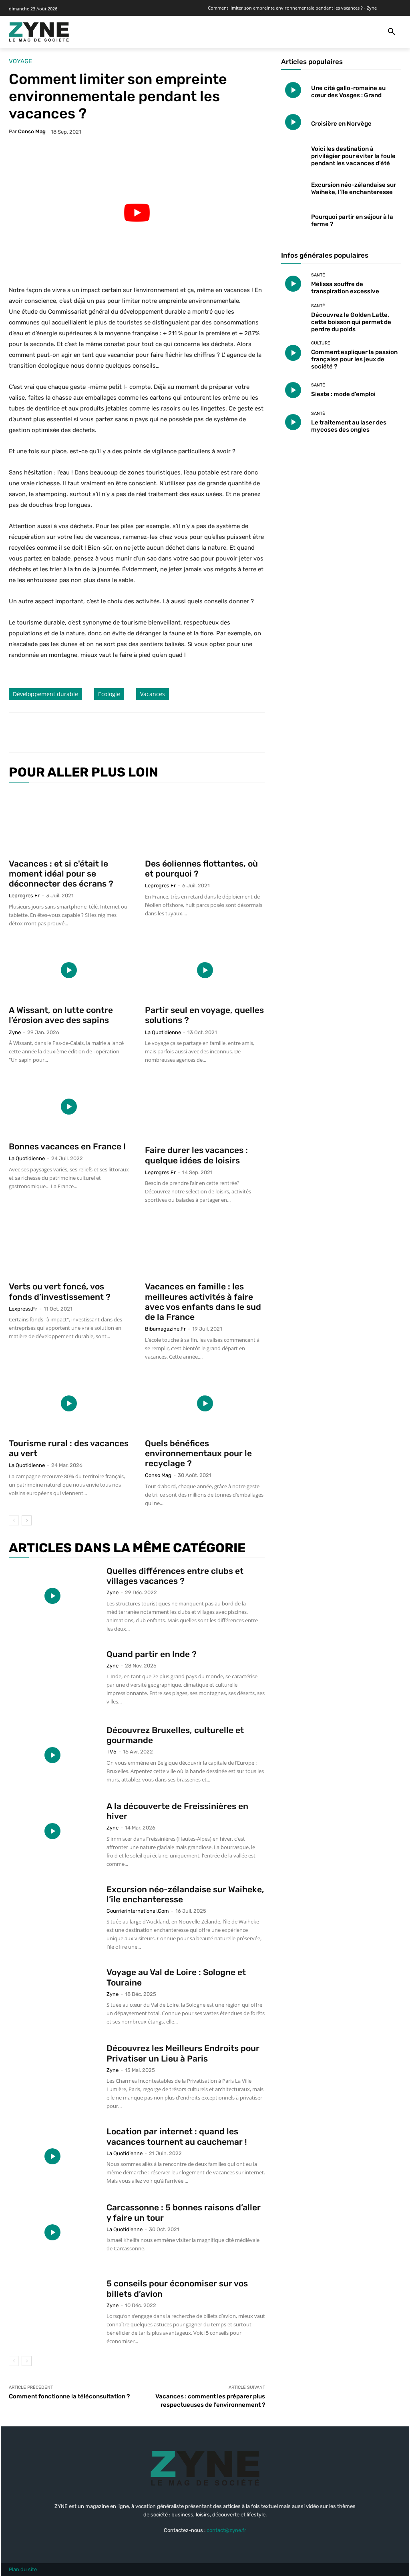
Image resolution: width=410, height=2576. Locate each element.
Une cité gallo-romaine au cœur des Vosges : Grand (348, 92)
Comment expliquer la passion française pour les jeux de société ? (354, 359)
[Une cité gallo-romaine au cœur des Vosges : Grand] (293, 90)
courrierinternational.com (138, 1911)
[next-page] (27, 1520)
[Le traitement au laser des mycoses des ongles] (293, 422)
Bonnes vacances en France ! (67, 1146)
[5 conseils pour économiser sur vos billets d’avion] (52, 2308)
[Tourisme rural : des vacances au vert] (69, 1403)
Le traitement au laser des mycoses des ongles (349, 426)
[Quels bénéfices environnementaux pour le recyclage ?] (205, 1403)
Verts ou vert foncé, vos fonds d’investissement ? (60, 1291)
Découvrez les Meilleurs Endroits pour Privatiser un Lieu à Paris (183, 2053)
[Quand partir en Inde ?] (52, 1679)
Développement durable (45, 694)
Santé (318, 275)
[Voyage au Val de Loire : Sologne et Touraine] (52, 1997)
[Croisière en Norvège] (293, 122)
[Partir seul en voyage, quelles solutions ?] (205, 970)
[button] (392, 32)
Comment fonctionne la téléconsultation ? (69, 2396)
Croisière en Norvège (341, 124)
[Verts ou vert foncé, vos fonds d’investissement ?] (69, 1247)
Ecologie (109, 694)
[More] (146, 733)
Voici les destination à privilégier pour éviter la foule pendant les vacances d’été (353, 156)
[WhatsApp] (127, 733)
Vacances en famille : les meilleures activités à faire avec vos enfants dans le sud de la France (203, 1302)
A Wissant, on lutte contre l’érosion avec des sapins (61, 1015)
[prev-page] (14, 1520)
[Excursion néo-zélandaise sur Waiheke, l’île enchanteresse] (52, 1914)
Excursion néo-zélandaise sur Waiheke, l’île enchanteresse (354, 188)
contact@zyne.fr (226, 2530)
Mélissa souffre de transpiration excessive (345, 288)
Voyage (20, 61)
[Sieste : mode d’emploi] (293, 390)
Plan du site (23, 2569)
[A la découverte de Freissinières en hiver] (52, 1831)
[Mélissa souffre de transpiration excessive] (293, 284)
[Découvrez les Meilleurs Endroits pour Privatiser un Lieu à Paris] (52, 2073)
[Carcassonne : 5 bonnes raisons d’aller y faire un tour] (52, 2232)
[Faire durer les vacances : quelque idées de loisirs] (205, 1108)
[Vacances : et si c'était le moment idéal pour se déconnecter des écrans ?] (69, 822)
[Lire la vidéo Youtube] (137, 213)
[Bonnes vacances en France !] (69, 1107)
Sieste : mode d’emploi (343, 394)
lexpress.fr (23, 1309)
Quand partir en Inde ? (152, 1654)
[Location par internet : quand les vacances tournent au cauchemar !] (52, 2156)
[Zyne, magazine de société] (39, 32)
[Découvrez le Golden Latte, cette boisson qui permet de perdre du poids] (293, 316)
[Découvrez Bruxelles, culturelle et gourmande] (52, 1755)
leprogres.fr (24, 896)
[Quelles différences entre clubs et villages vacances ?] (52, 1596)
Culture (321, 343)
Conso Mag (32, 131)
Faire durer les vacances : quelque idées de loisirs (196, 1155)
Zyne (15, 1032)
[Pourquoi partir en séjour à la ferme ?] (293, 219)
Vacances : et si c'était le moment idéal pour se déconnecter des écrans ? (61, 874)
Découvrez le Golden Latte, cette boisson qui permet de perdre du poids (351, 322)
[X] (90, 733)
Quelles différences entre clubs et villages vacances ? (175, 1576)
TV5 (112, 1752)
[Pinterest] (109, 733)
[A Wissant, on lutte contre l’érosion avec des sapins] (69, 970)
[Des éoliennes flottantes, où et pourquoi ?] (205, 822)
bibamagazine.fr (165, 1329)
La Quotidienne (163, 1032)
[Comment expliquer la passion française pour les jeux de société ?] (293, 353)
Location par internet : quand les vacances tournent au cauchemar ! (177, 2136)
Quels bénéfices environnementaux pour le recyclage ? (198, 1453)
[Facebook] (72, 733)
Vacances (153, 694)
